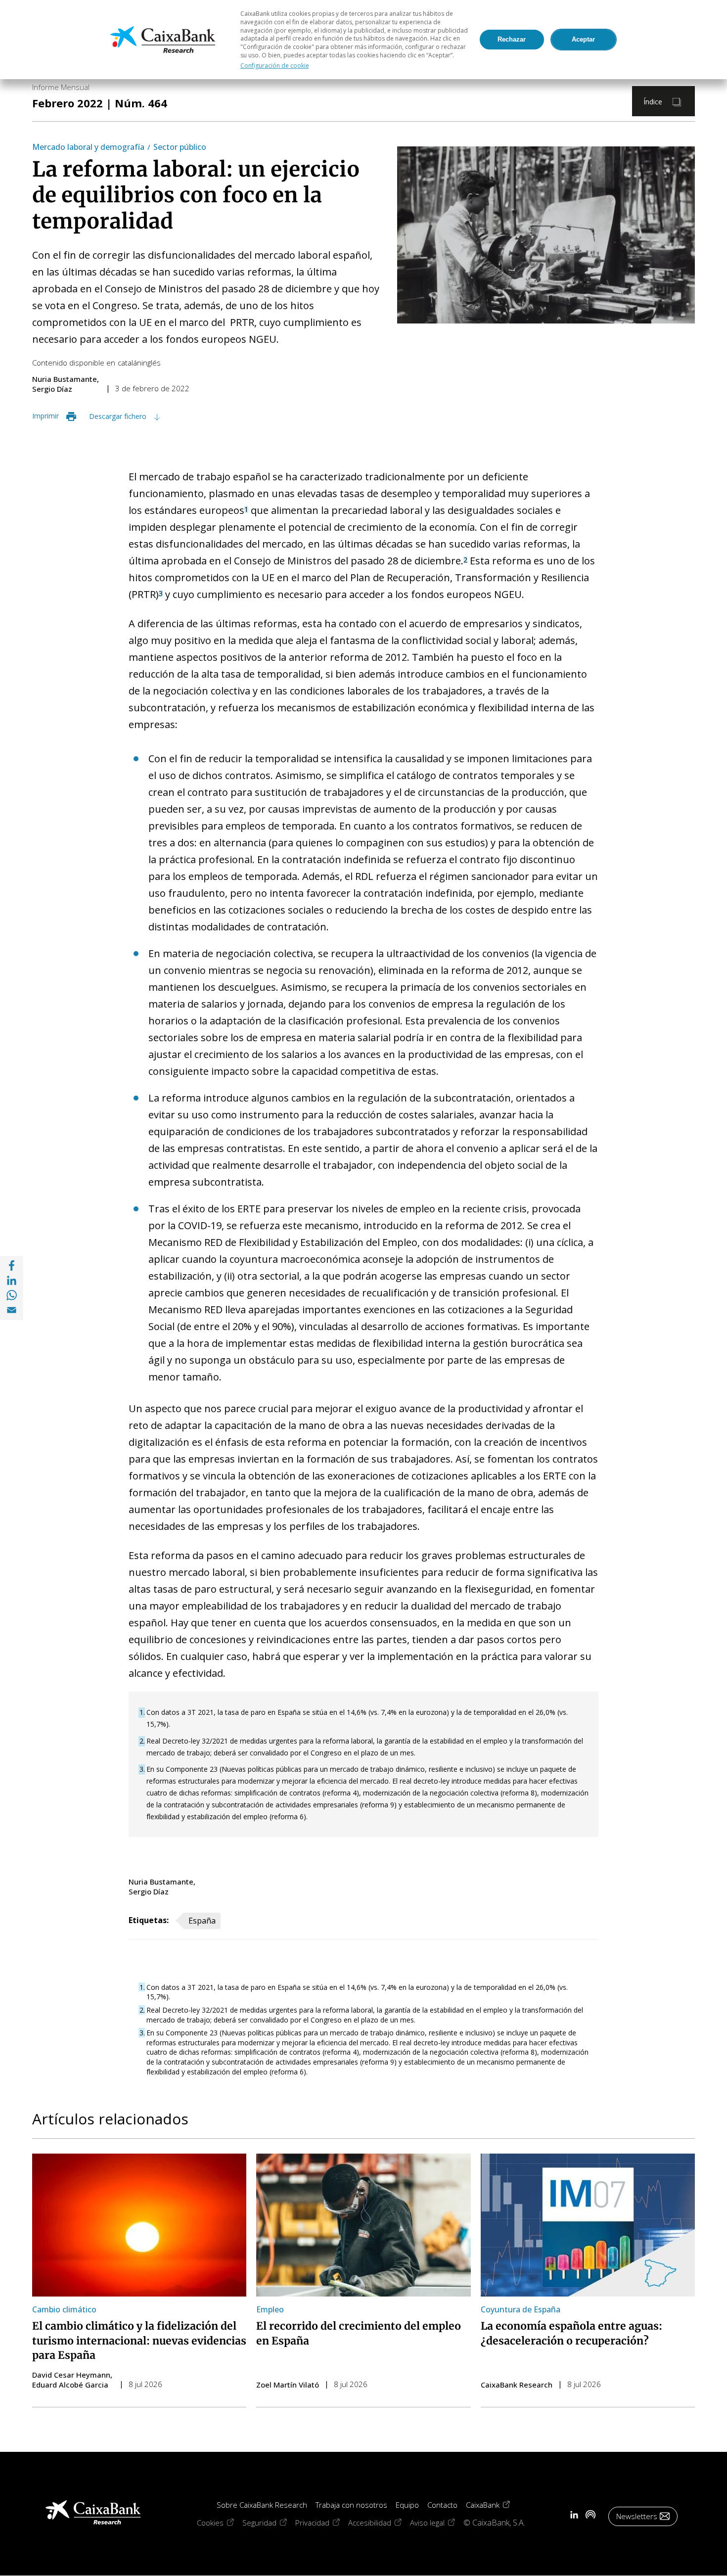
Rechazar (512, 39)
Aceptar (583, 39)
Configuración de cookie (275, 66)
